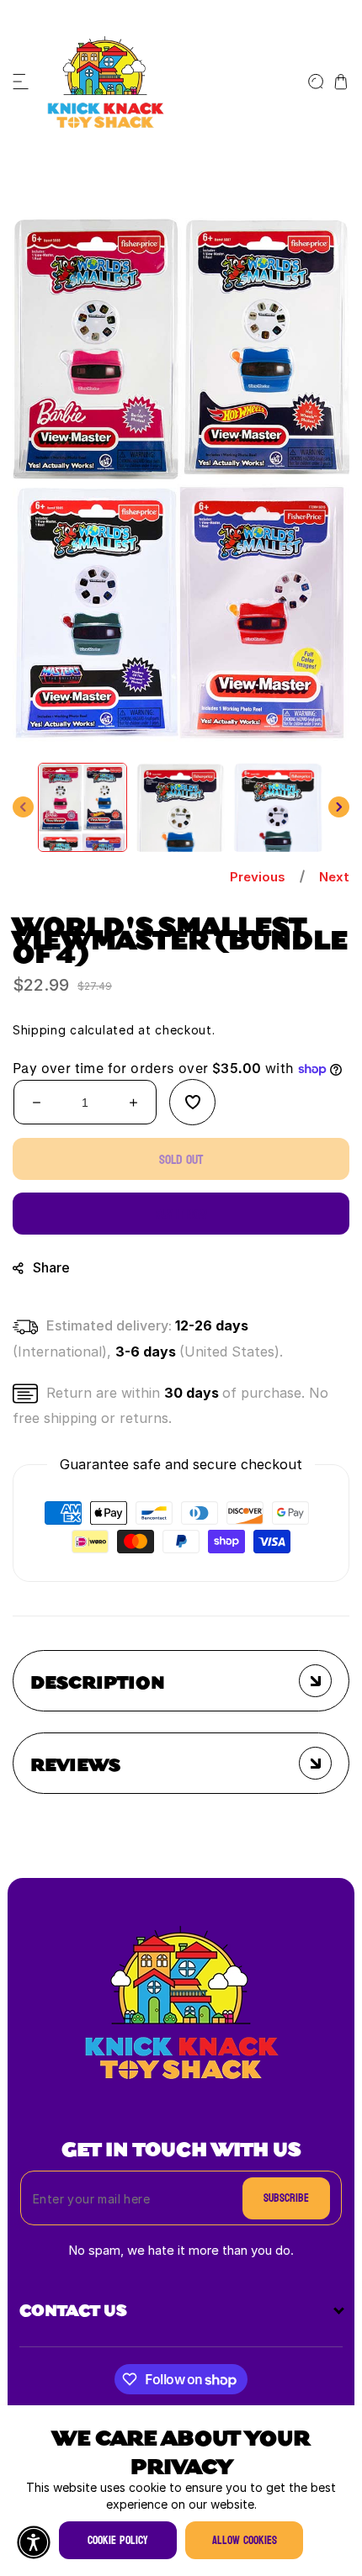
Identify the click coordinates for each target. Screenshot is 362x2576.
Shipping (40, 1030)
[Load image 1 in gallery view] (83, 807)
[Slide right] (339, 807)
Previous (258, 877)
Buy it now (181, 1214)
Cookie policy (118, 2540)
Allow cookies (245, 2540)
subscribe (286, 2198)
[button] (21, 82)
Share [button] (51, 1267)
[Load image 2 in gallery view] (180, 807)
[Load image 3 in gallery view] (278, 807)
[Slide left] (23, 807)
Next (334, 877)
